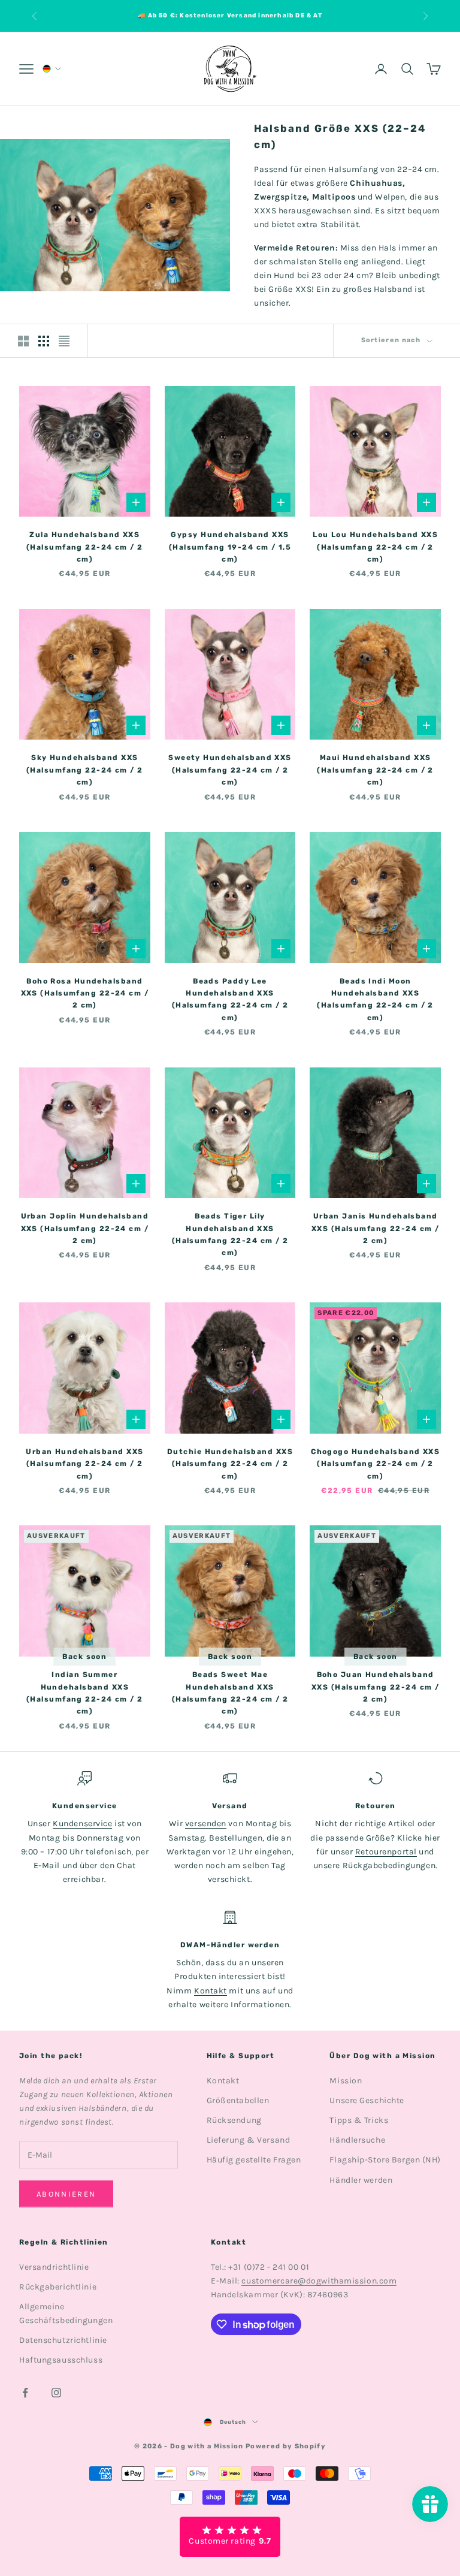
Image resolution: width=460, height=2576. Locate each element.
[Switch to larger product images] (23, 341)
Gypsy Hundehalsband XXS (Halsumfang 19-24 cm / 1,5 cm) (230, 547)
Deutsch (233, 2422)
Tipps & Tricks (359, 2120)
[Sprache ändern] (51, 69)
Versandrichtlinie (54, 2267)
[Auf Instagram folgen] (56, 2393)
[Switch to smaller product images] (44, 341)
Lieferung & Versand (249, 2140)
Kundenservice (82, 1824)
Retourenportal (386, 1852)
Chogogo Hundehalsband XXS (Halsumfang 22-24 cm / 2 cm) (375, 1464)
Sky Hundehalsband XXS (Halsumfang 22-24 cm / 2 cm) (85, 770)
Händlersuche (357, 2140)
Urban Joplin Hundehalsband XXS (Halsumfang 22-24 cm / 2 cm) (85, 1228)
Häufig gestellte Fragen (254, 2160)
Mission (346, 2081)
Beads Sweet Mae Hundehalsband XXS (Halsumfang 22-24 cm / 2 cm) (230, 1693)
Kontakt (211, 1991)
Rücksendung (234, 2120)
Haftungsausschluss (61, 2360)
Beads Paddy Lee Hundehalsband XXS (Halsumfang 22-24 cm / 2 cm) (230, 999)
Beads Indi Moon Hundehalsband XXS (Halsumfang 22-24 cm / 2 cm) (375, 999)
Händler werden (361, 2180)
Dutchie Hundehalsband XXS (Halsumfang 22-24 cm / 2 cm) (230, 1464)
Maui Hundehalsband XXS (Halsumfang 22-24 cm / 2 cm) (375, 770)
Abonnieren (66, 2194)
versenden (206, 1824)
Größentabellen (238, 2100)
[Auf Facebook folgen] (25, 2393)
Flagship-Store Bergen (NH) (385, 2160)
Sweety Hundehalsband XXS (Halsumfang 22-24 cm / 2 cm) (230, 770)
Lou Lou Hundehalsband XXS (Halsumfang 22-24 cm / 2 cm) (375, 547)
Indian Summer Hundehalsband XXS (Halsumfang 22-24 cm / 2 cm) (85, 1693)
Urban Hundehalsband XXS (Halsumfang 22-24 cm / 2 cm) (84, 1464)
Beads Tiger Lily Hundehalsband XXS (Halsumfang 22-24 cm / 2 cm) (230, 1234)
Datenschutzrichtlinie (63, 2340)
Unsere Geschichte (367, 2100)
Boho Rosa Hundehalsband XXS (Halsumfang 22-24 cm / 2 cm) (85, 993)
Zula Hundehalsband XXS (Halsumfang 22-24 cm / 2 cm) (85, 547)
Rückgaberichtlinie (58, 2287)
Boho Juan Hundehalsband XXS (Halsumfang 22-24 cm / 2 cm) (375, 1687)
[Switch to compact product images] (64, 341)
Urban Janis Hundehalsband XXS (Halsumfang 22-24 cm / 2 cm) (375, 1228)
